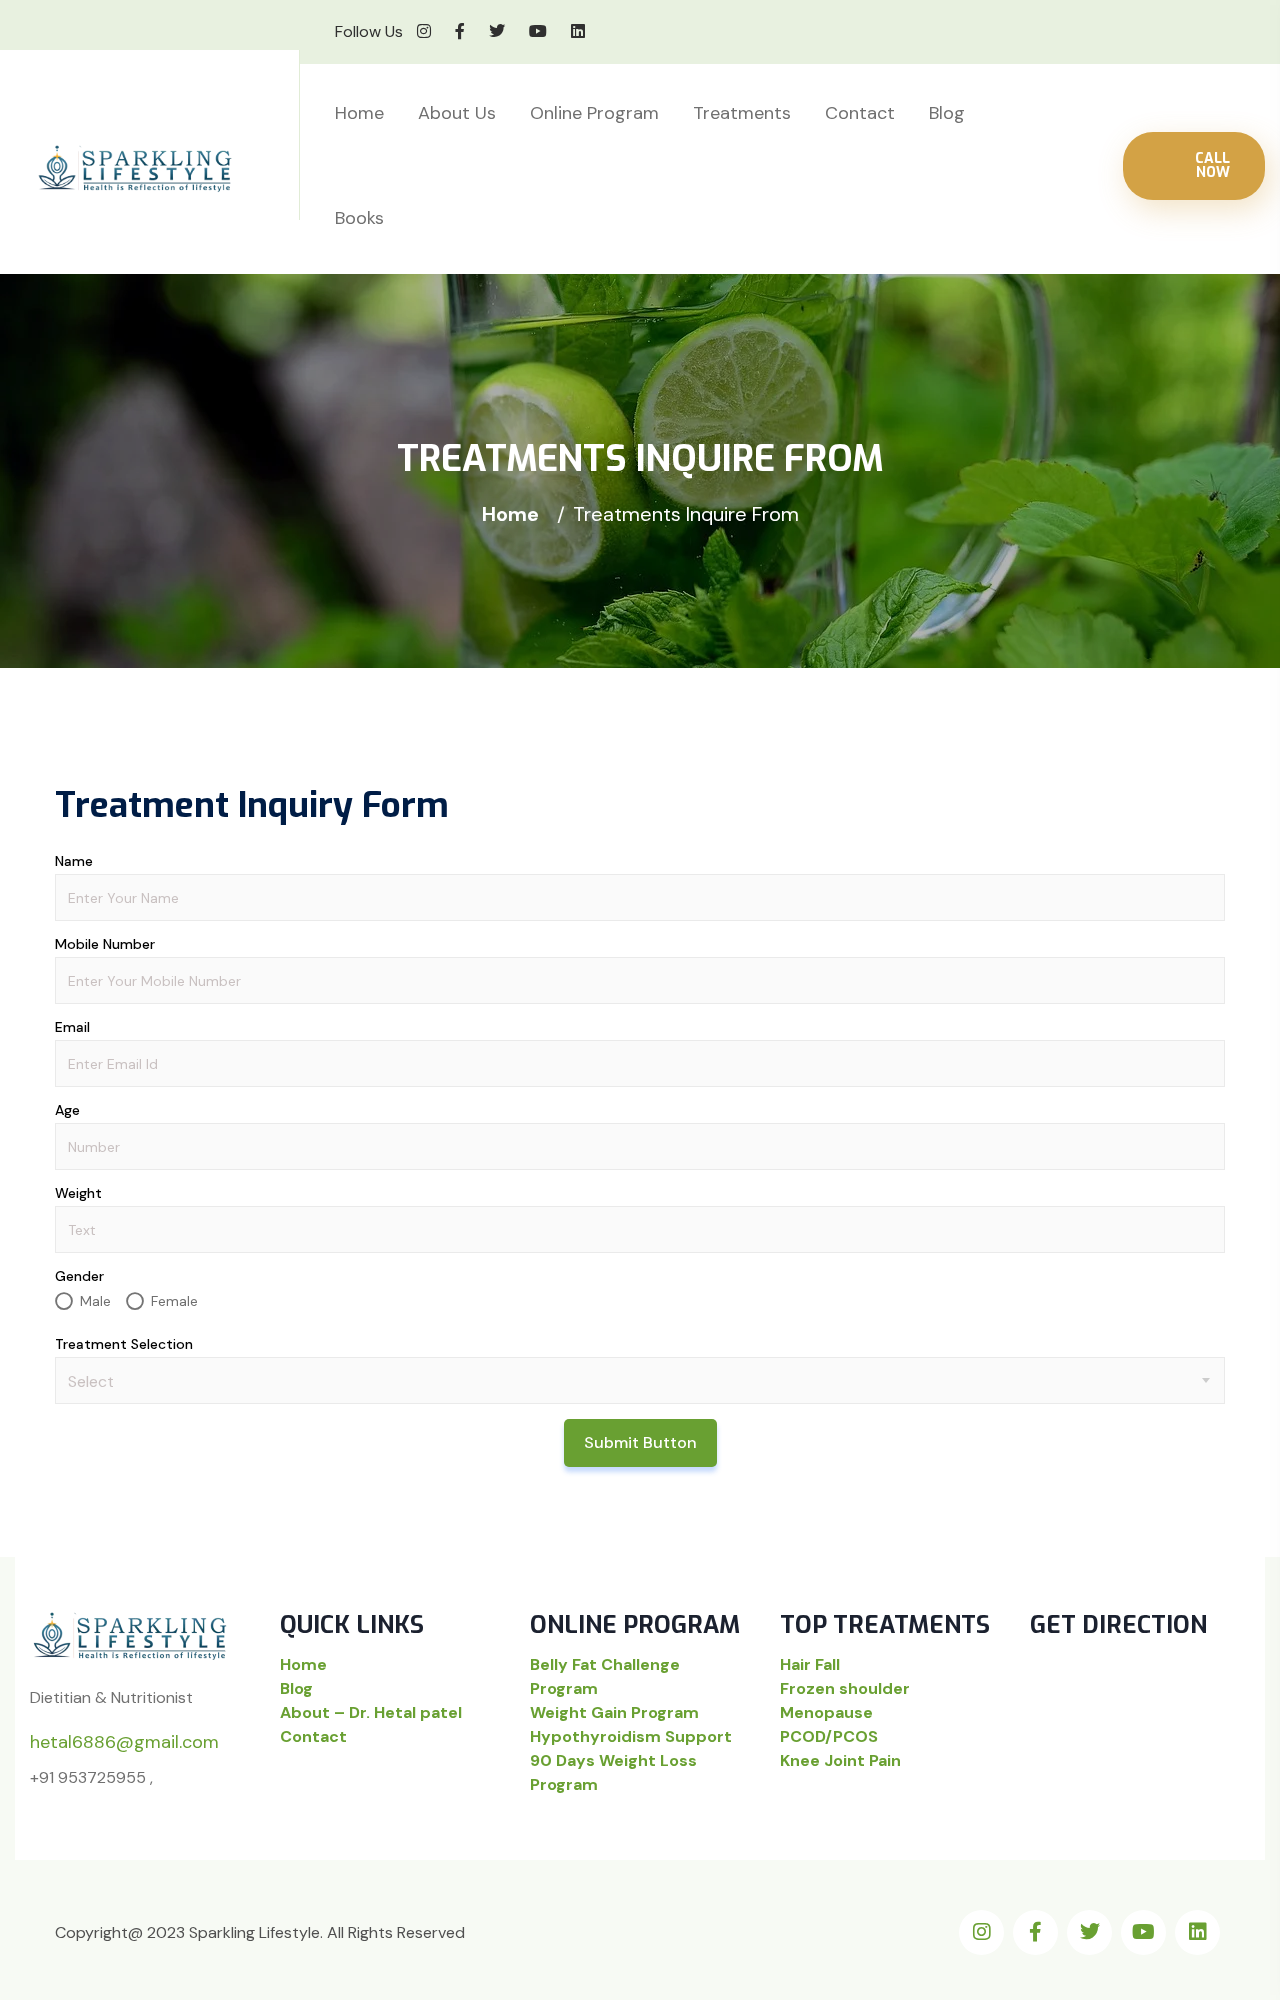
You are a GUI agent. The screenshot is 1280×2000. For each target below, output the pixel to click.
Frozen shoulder (845, 1688)
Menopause (826, 1712)
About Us (457, 113)
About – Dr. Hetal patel (371, 1712)
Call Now (1212, 165)
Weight (78, 1193)
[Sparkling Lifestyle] (170, 169)
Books (359, 218)
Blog (947, 113)
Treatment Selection (124, 1344)
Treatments (742, 113)
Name (74, 861)
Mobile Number (105, 944)
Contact (860, 113)
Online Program (594, 113)
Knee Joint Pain (840, 1760)
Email (72, 1027)
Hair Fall (810, 1664)
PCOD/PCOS (829, 1736)
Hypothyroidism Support (631, 1736)
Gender (79, 1276)
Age (67, 1110)
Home (359, 113)
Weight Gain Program (614, 1712)
